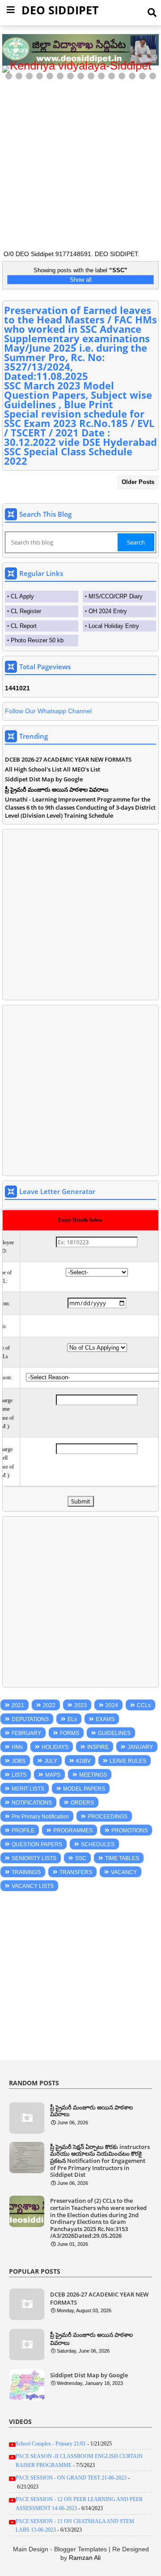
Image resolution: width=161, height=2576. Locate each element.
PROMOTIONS (129, 1831)
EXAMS (105, 1719)
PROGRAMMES (73, 1831)
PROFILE (23, 1831)
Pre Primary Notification (40, 1817)
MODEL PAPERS (84, 1789)
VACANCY (124, 1872)
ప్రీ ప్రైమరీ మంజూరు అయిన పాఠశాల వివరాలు (57, 789)
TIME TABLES (122, 1858)
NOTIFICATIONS (32, 1803)
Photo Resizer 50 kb (37, 640)
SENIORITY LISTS (34, 1858)
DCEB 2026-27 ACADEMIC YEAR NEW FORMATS (68, 759)
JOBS (19, 1761)
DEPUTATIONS (30, 1719)
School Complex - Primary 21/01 (51, 2444)
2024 (112, 1705)
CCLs (144, 1705)
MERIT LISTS (28, 1789)
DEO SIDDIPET (60, 10)
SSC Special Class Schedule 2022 (68, 456)
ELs (72, 1719)
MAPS (53, 1775)
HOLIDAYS (55, 1747)
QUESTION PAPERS (37, 1844)
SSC (81, 1858)
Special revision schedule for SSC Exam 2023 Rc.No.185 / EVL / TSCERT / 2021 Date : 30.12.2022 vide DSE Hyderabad (80, 428)
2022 (49, 1705)
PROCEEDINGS (108, 1817)
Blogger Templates (80, 2549)
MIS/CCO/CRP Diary (116, 596)
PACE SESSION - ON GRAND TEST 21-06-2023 (71, 2478)
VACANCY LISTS (33, 1886)
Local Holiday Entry (114, 626)
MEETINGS (93, 1775)
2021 (18, 1705)
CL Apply (22, 596)
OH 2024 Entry (108, 611)
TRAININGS (26, 1872)
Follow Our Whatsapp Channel (48, 711)
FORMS (70, 1733)
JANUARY (140, 1747)
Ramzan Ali (85, 2558)
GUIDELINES (114, 1733)
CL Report (24, 626)
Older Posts (138, 482)
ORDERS (82, 1803)
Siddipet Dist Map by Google (44, 779)
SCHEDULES (98, 1844)
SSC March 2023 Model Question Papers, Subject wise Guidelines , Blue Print (78, 395)
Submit (81, 1501)
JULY (51, 1761)
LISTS (19, 1775)
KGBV (83, 1761)
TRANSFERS (76, 1872)
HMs (17, 1747)
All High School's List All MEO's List (53, 769)
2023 (80, 1705)
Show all (81, 280)
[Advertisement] (80, 162)
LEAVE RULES (128, 1761)
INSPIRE (98, 1747)
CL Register (26, 611)
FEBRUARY (26, 1733)
